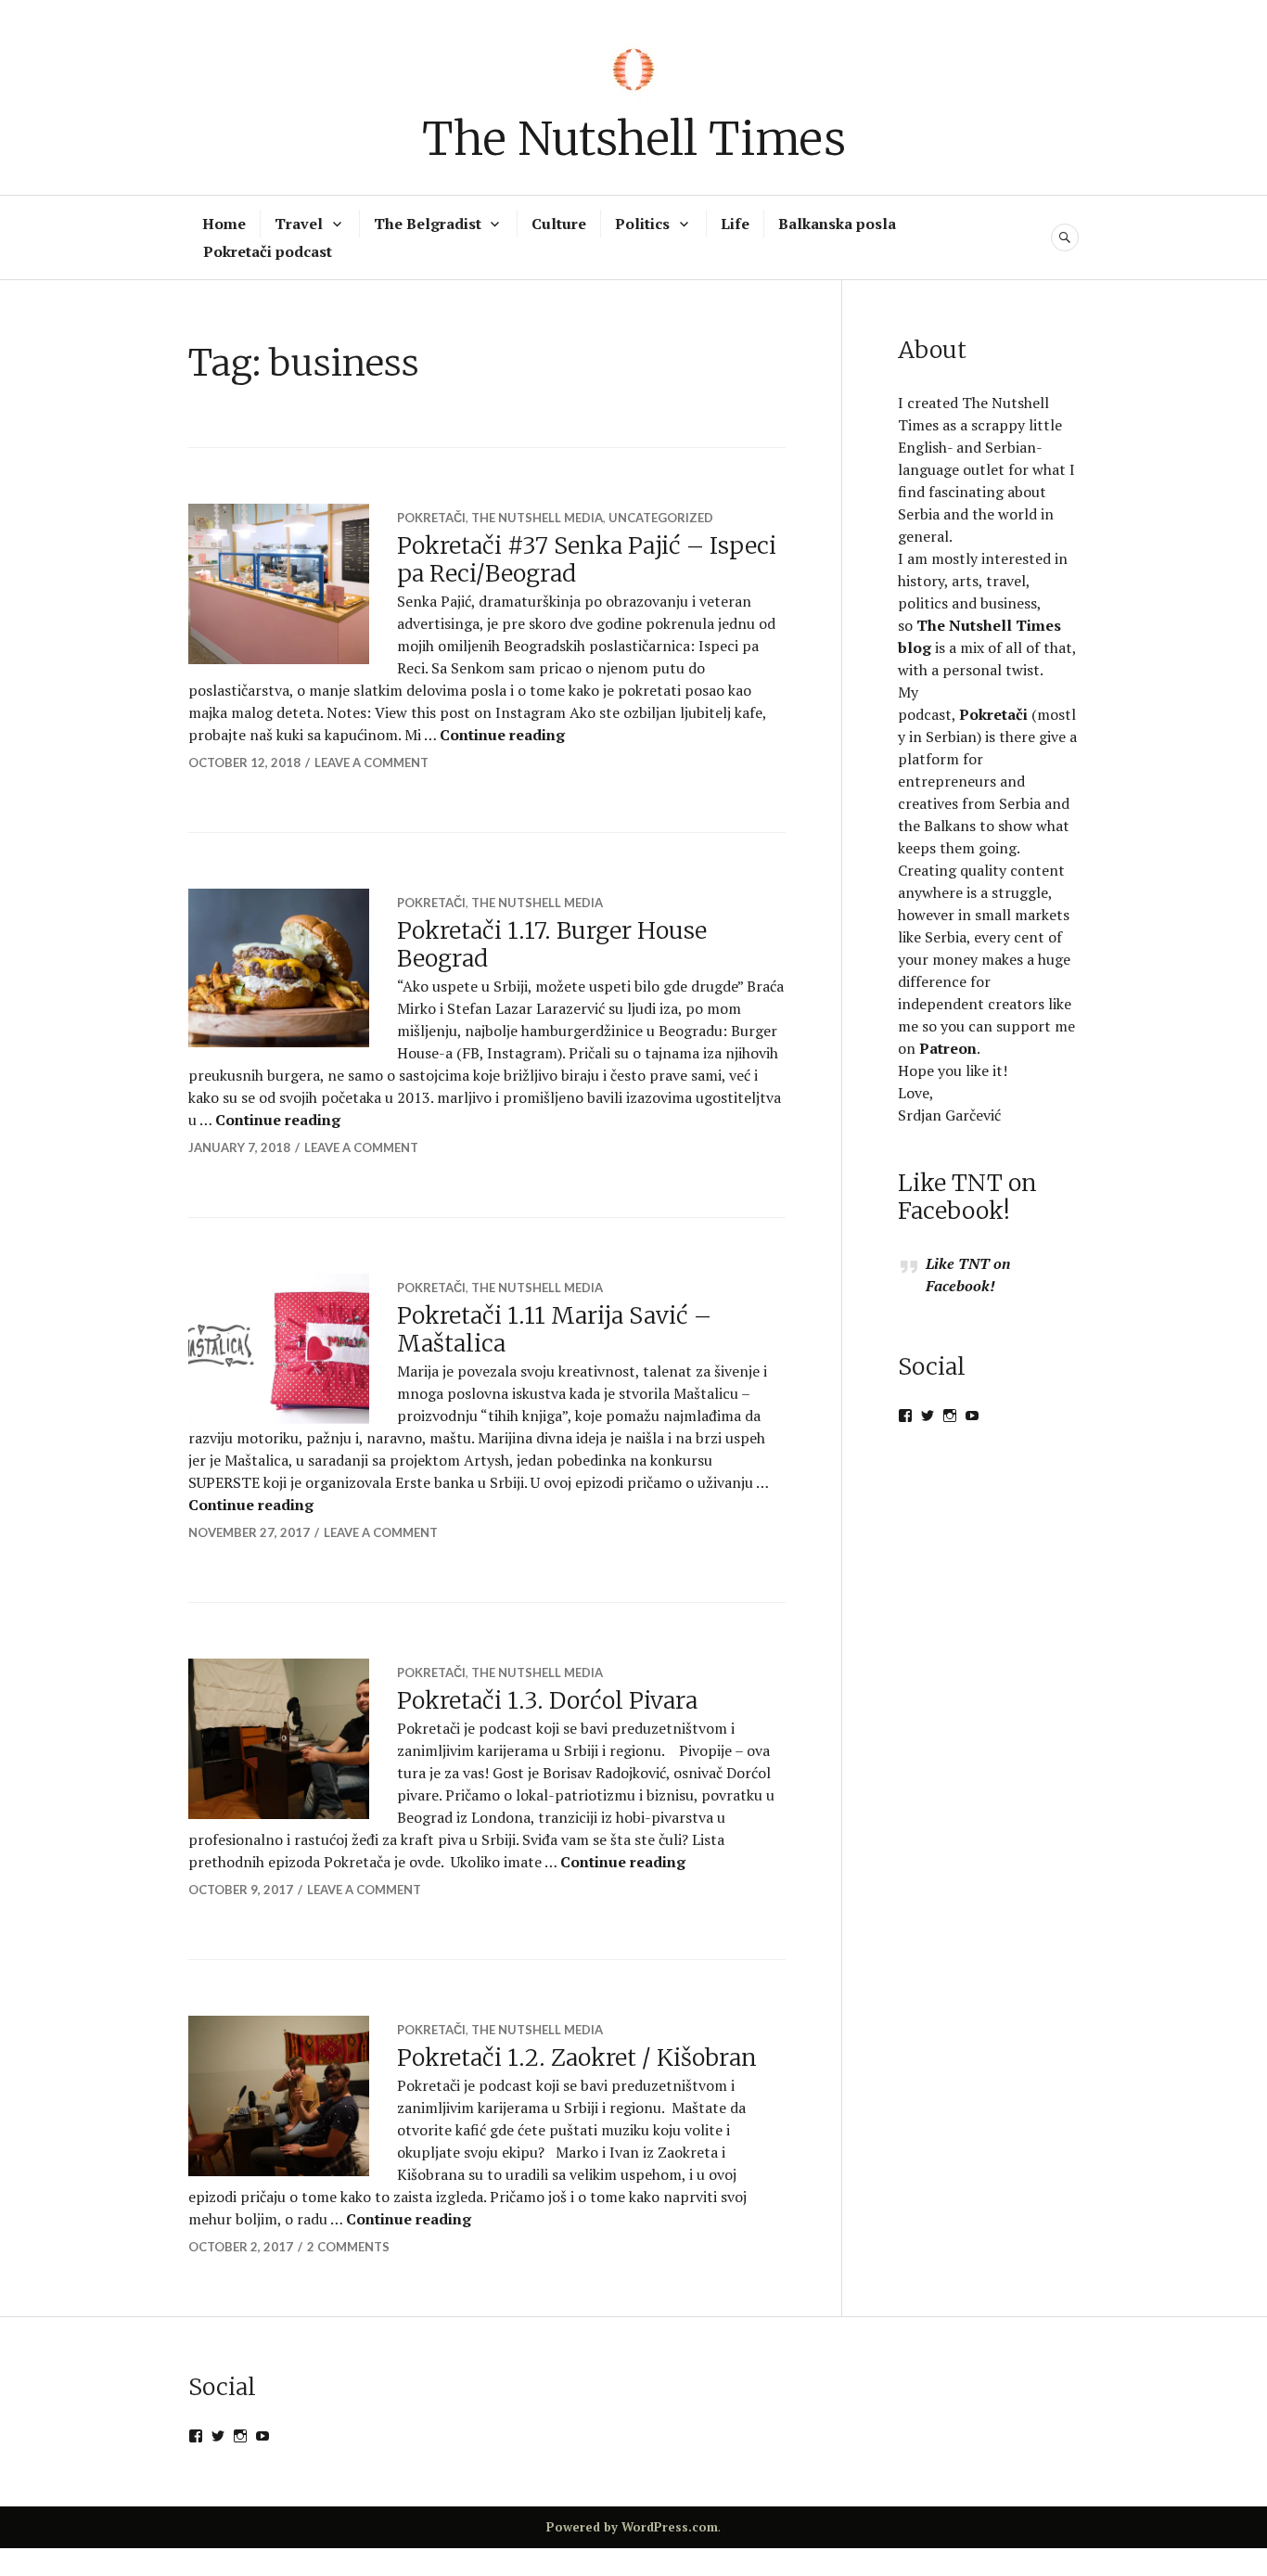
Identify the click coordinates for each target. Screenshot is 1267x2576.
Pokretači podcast (268, 251)
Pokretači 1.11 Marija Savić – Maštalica (554, 1329)
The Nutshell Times (634, 139)
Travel (299, 224)
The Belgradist (428, 224)
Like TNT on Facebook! (967, 1197)
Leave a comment (371, 763)
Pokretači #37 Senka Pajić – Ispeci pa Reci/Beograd (587, 559)
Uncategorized (661, 518)
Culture (559, 224)
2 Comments (348, 2247)
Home (224, 224)
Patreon (948, 1048)
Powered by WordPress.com (632, 2527)
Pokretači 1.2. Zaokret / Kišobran (577, 2057)
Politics (642, 224)
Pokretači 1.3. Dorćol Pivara (547, 1700)
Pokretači (431, 518)
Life (735, 224)
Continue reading (502, 735)
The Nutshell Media (537, 518)
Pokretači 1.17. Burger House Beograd (552, 944)
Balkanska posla (837, 224)
